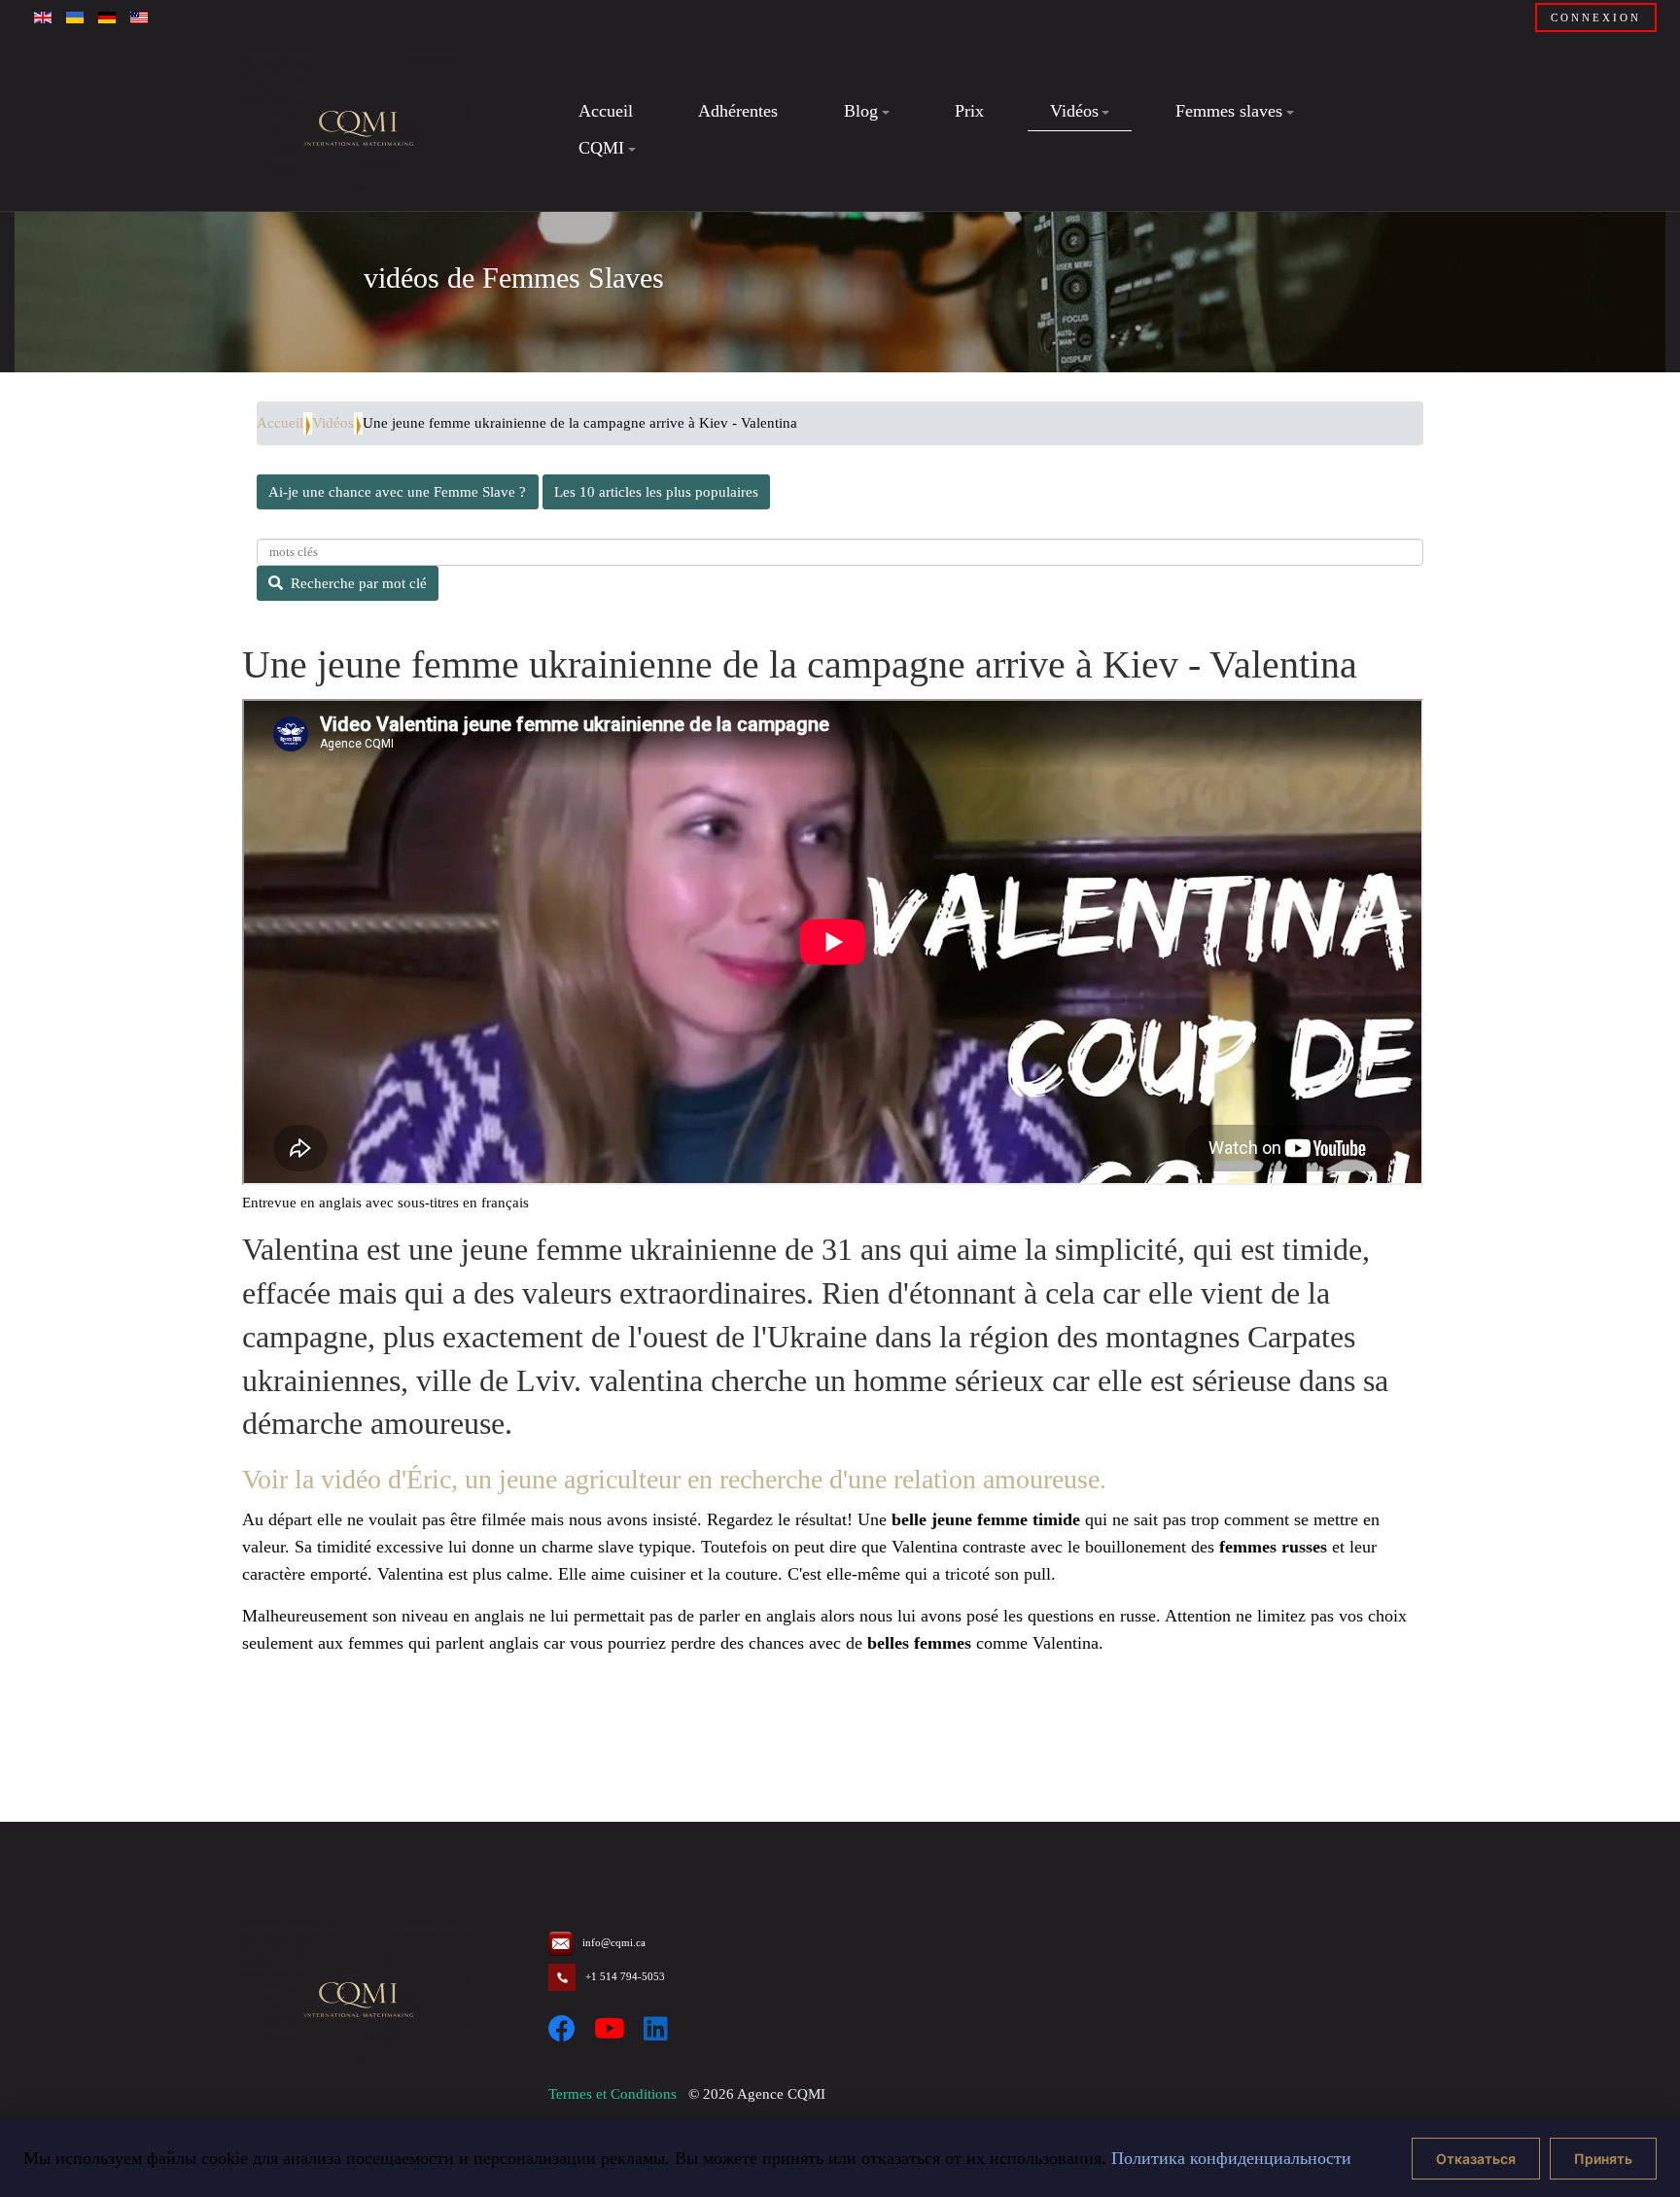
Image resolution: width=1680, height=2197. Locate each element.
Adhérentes (738, 111)
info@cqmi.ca (614, 1942)
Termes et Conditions (612, 2094)
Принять (1603, 2159)
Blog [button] (861, 111)
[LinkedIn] (656, 2029)
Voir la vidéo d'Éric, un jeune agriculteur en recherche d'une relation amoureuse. (674, 1479)
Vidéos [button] (1074, 111)
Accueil (606, 111)
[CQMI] (359, 130)
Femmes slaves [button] (1229, 111)
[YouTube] (610, 2029)
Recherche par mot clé (359, 583)
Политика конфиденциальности (1231, 2158)
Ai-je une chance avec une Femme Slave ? (397, 492)
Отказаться (1476, 2159)
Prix (969, 111)
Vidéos (333, 423)
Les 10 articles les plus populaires (656, 492)
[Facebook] (562, 2029)
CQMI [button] (601, 148)
